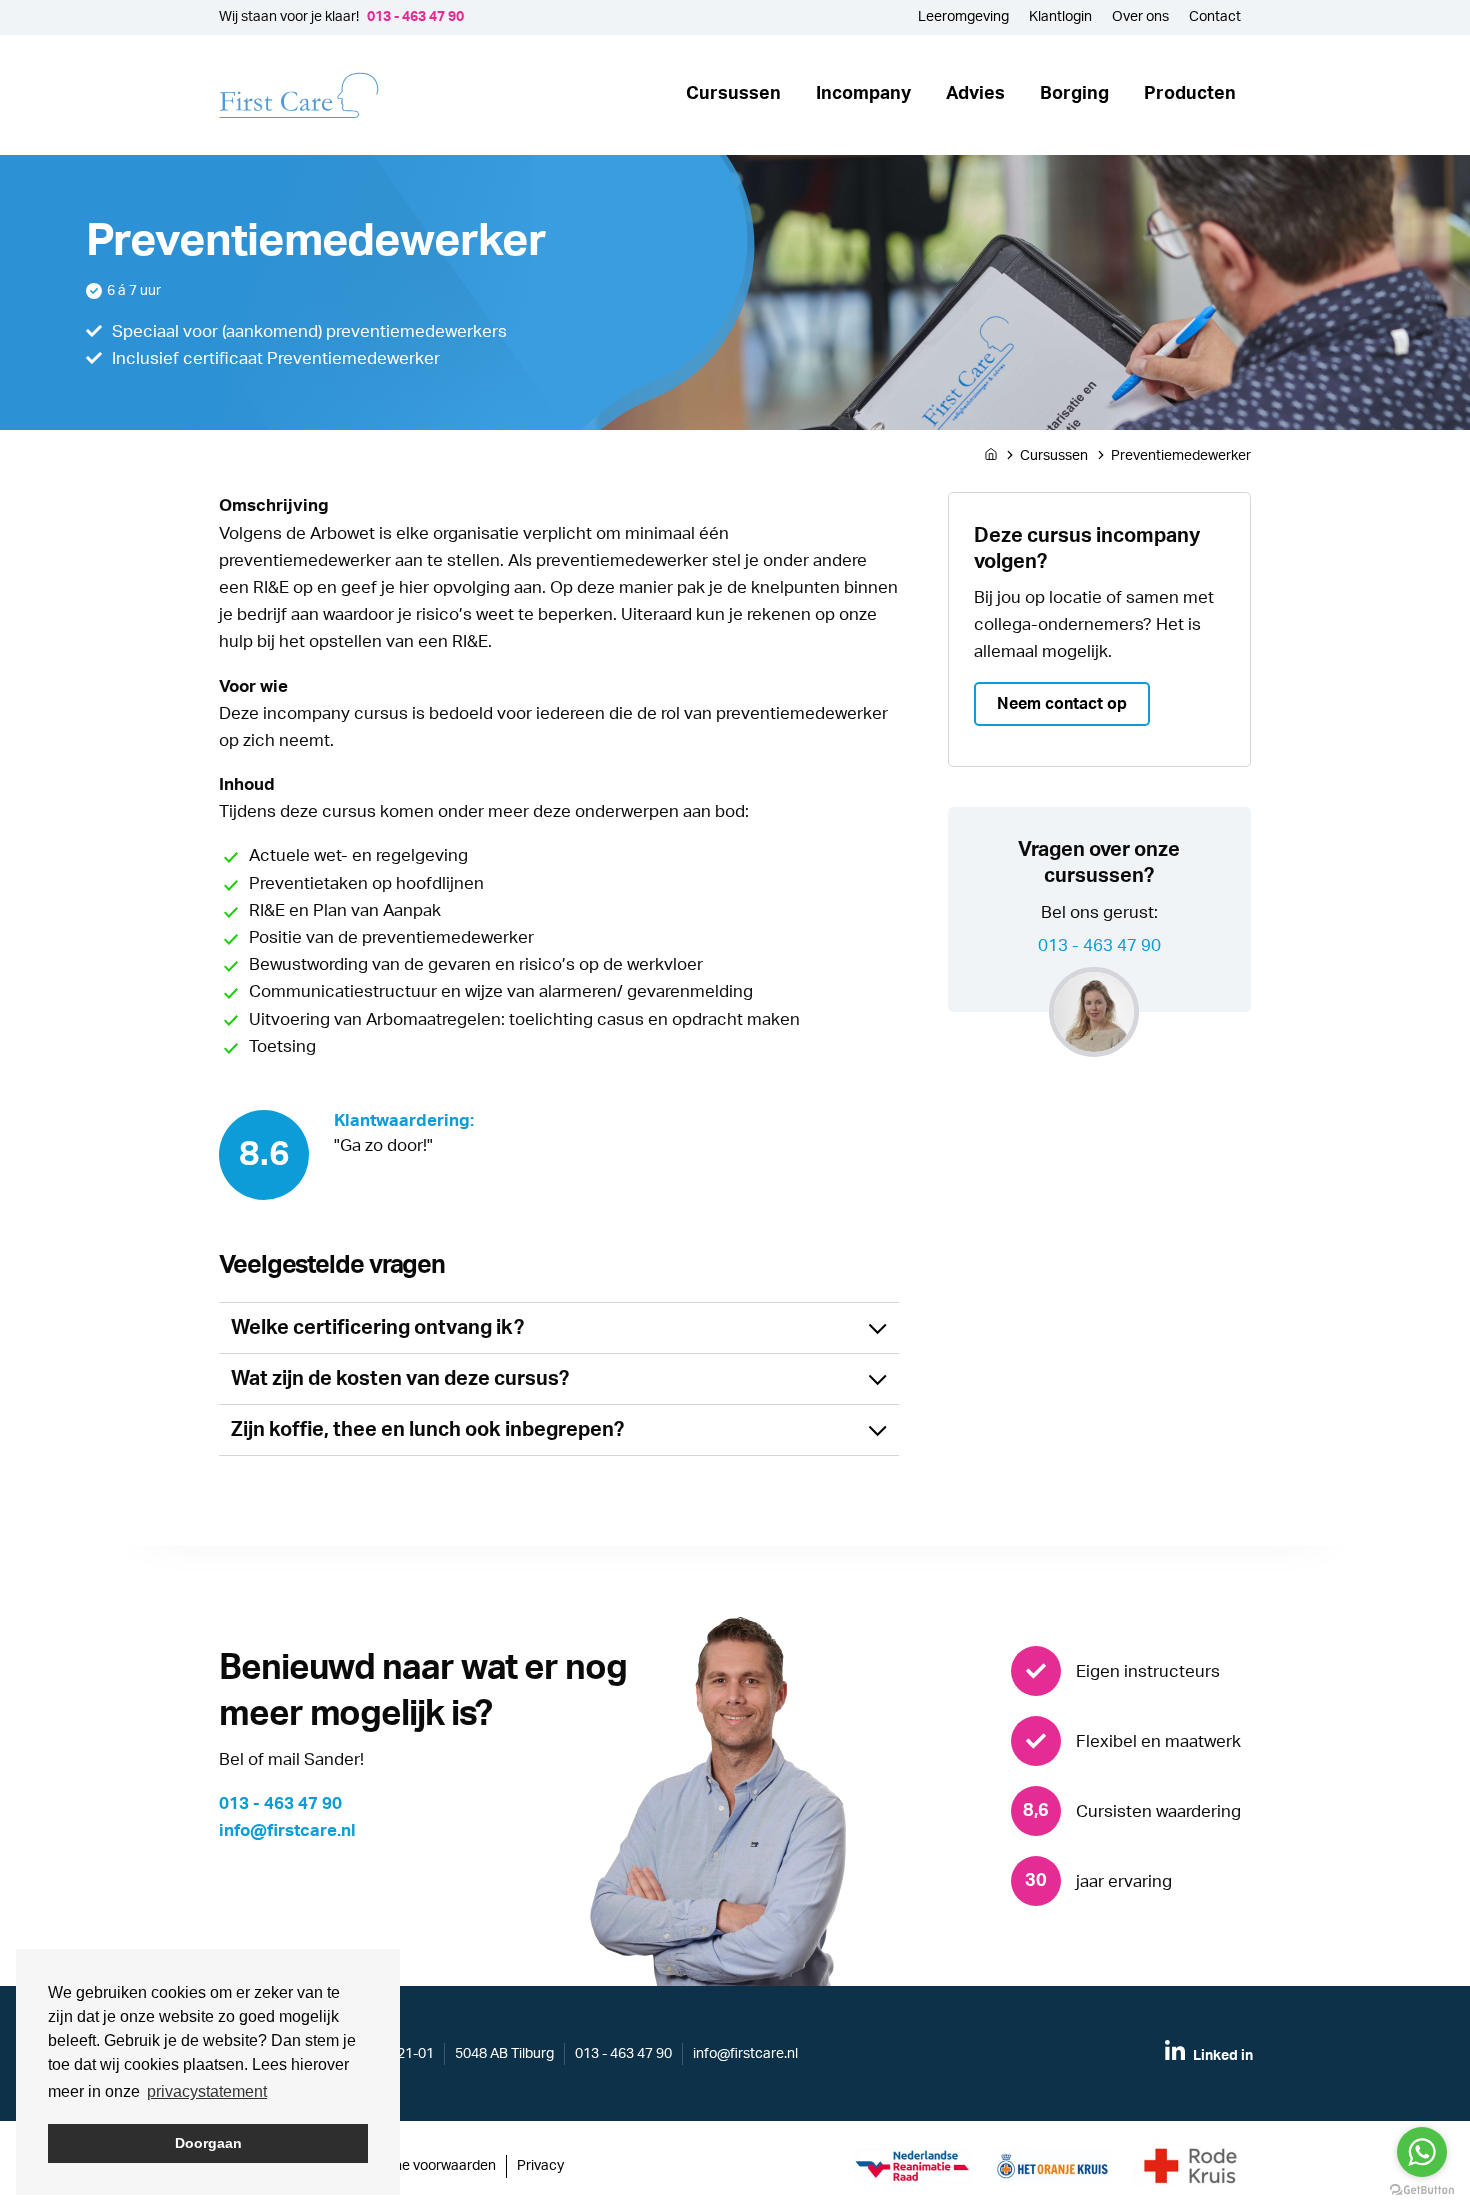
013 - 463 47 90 (415, 17)
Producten (1190, 94)
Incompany (863, 94)
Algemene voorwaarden (421, 2166)
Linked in (1221, 2056)
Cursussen (733, 94)
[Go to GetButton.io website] (1422, 2190)
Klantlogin (1060, 17)
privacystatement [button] (207, 2091)
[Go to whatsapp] (1422, 2152)
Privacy (540, 2166)
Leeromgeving (963, 17)
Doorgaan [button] (208, 2143)
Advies (975, 94)
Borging (1074, 94)
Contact (1215, 17)
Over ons (1140, 17)
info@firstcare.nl (287, 1830)
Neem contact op (1062, 704)
